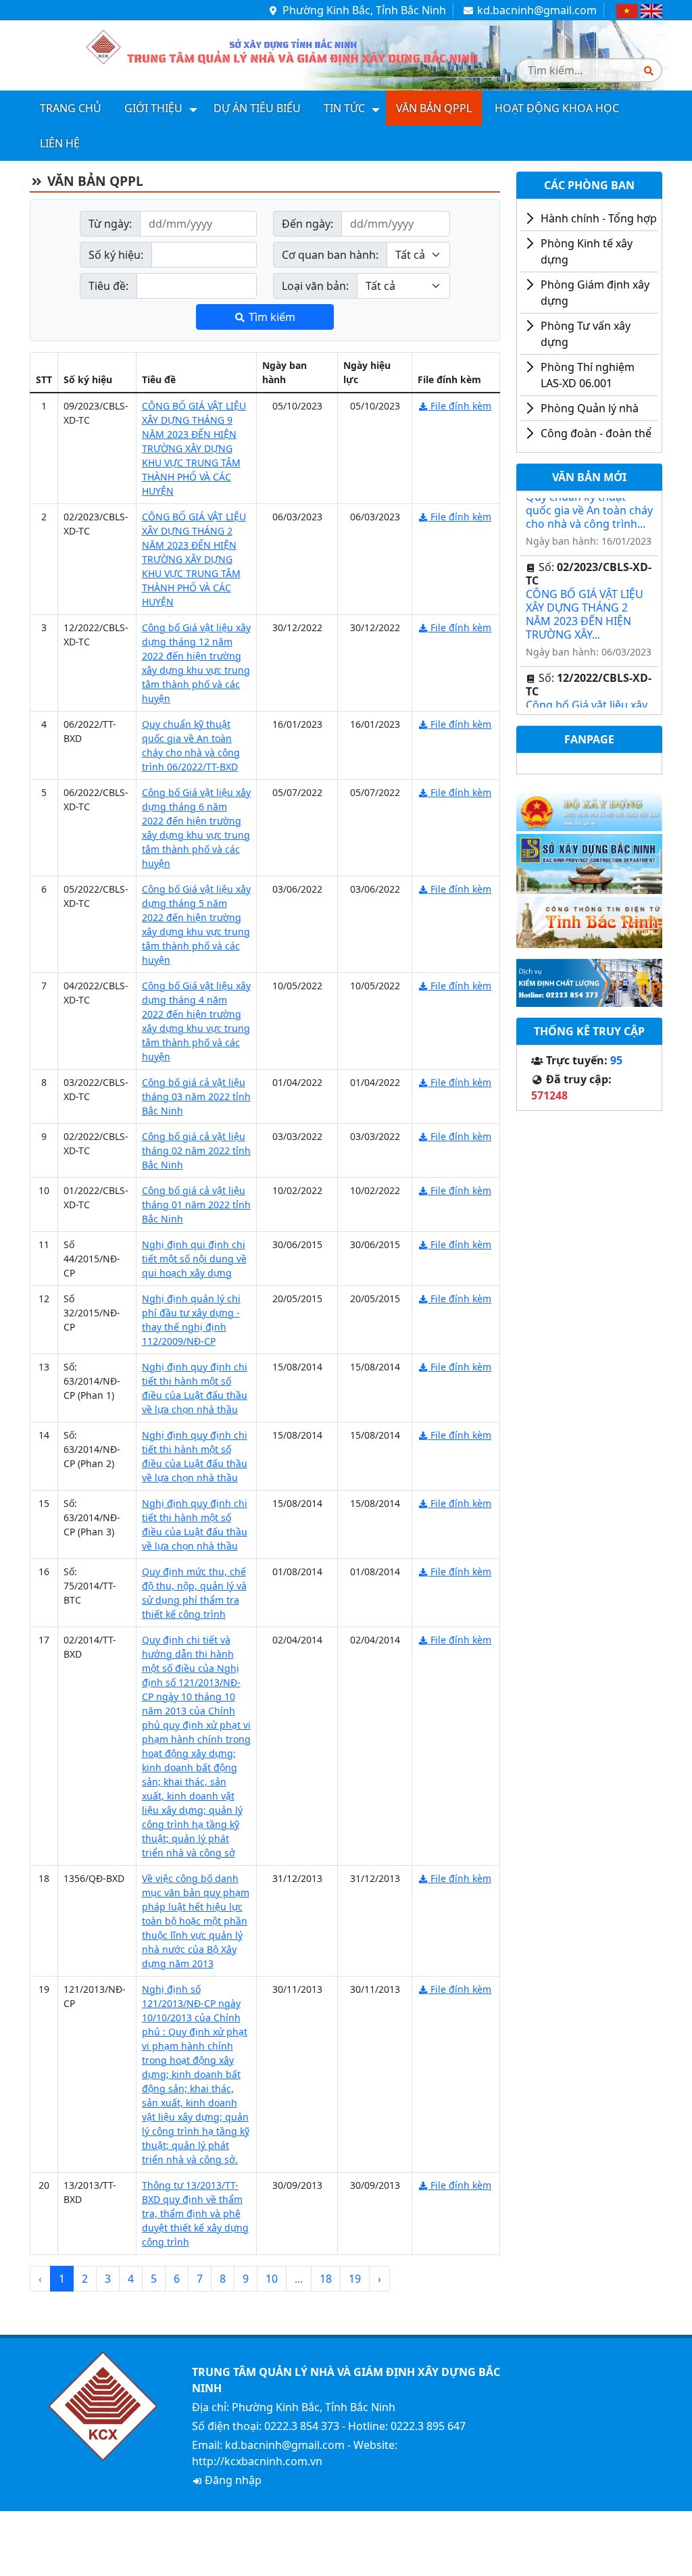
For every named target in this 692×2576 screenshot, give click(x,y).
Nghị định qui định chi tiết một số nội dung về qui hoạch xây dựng (194, 1259)
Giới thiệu (153, 108)
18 (326, 2279)
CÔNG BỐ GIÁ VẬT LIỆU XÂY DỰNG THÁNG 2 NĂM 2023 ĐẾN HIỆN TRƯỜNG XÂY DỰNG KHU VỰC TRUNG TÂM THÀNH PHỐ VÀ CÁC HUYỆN (194, 559)
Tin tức (344, 108)
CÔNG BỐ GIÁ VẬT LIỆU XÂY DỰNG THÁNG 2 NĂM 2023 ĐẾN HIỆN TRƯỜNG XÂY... (585, 602)
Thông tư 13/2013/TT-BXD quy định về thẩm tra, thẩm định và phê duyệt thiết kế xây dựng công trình (195, 2213)
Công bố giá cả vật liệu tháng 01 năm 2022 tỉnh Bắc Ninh (196, 1205)
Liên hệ (60, 143)
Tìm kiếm (271, 317)
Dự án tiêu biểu (257, 108)
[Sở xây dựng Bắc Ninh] (589, 863)
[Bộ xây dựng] (589, 807)
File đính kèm (460, 406)
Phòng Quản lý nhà (590, 408)
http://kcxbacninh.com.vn (257, 2461)
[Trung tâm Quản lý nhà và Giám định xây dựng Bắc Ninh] (265, 51)
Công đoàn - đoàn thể (596, 433)
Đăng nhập (232, 2480)
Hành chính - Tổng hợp (599, 218)
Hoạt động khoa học (557, 108)
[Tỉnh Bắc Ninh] (589, 921)
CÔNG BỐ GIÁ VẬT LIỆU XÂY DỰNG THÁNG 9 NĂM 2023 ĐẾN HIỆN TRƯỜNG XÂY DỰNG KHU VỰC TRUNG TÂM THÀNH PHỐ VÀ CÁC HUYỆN (194, 448)
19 (355, 2279)
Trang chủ (71, 108)
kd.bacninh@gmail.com (536, 10)
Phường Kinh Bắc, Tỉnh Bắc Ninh (363, 10)
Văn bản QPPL (434, 108)
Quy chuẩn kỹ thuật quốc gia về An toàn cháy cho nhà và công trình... (589, 498)
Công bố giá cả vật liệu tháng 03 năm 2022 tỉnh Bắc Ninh (196, 1096)
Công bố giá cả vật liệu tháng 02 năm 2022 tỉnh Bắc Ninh (196, 1150)
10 (272, 2279)
